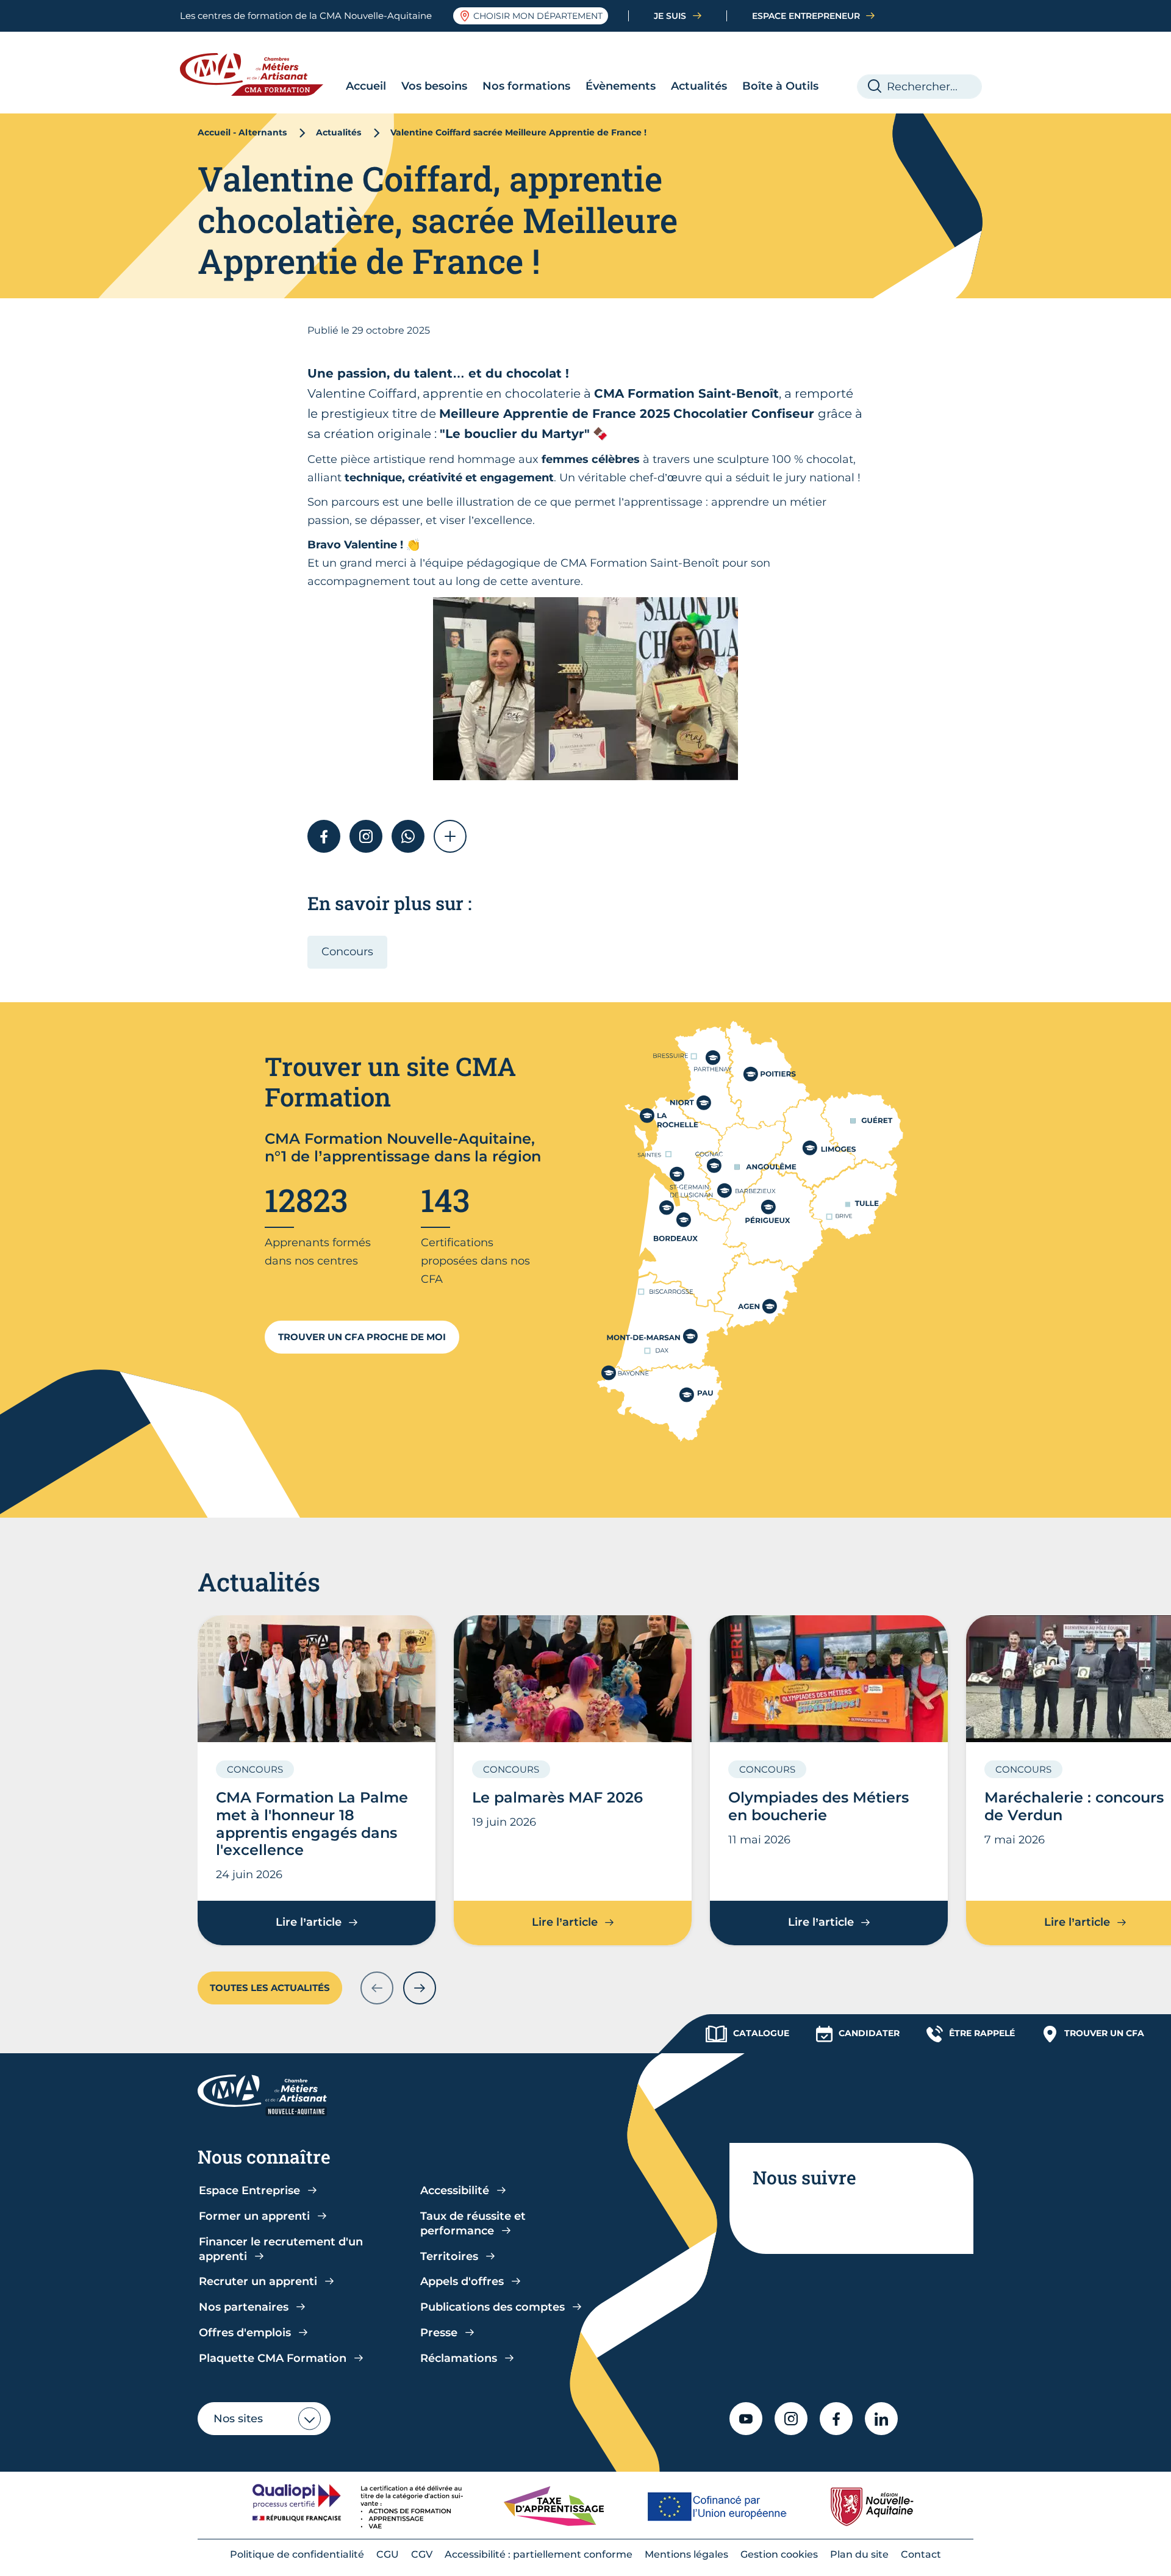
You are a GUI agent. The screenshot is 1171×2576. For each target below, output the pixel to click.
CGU (388, 2554)
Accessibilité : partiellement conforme (539, 2554)
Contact (921, 2554)
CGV (422, 2554)
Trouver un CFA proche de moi (362, 1337)
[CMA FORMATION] (261, 74)
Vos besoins (434, 86)
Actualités (699, 86)
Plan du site (859, 2554)
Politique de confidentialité (297, 2554)
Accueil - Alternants (242, 132)
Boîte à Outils (780, 86)
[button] (450, 836)
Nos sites (238, 2419)
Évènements (621, 86)
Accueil (366, 86)
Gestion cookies (779, 2554)
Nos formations (526, 86)
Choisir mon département (538, 16)
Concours (347, 952)
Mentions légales (686, 2554)
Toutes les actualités (270, 1988)
